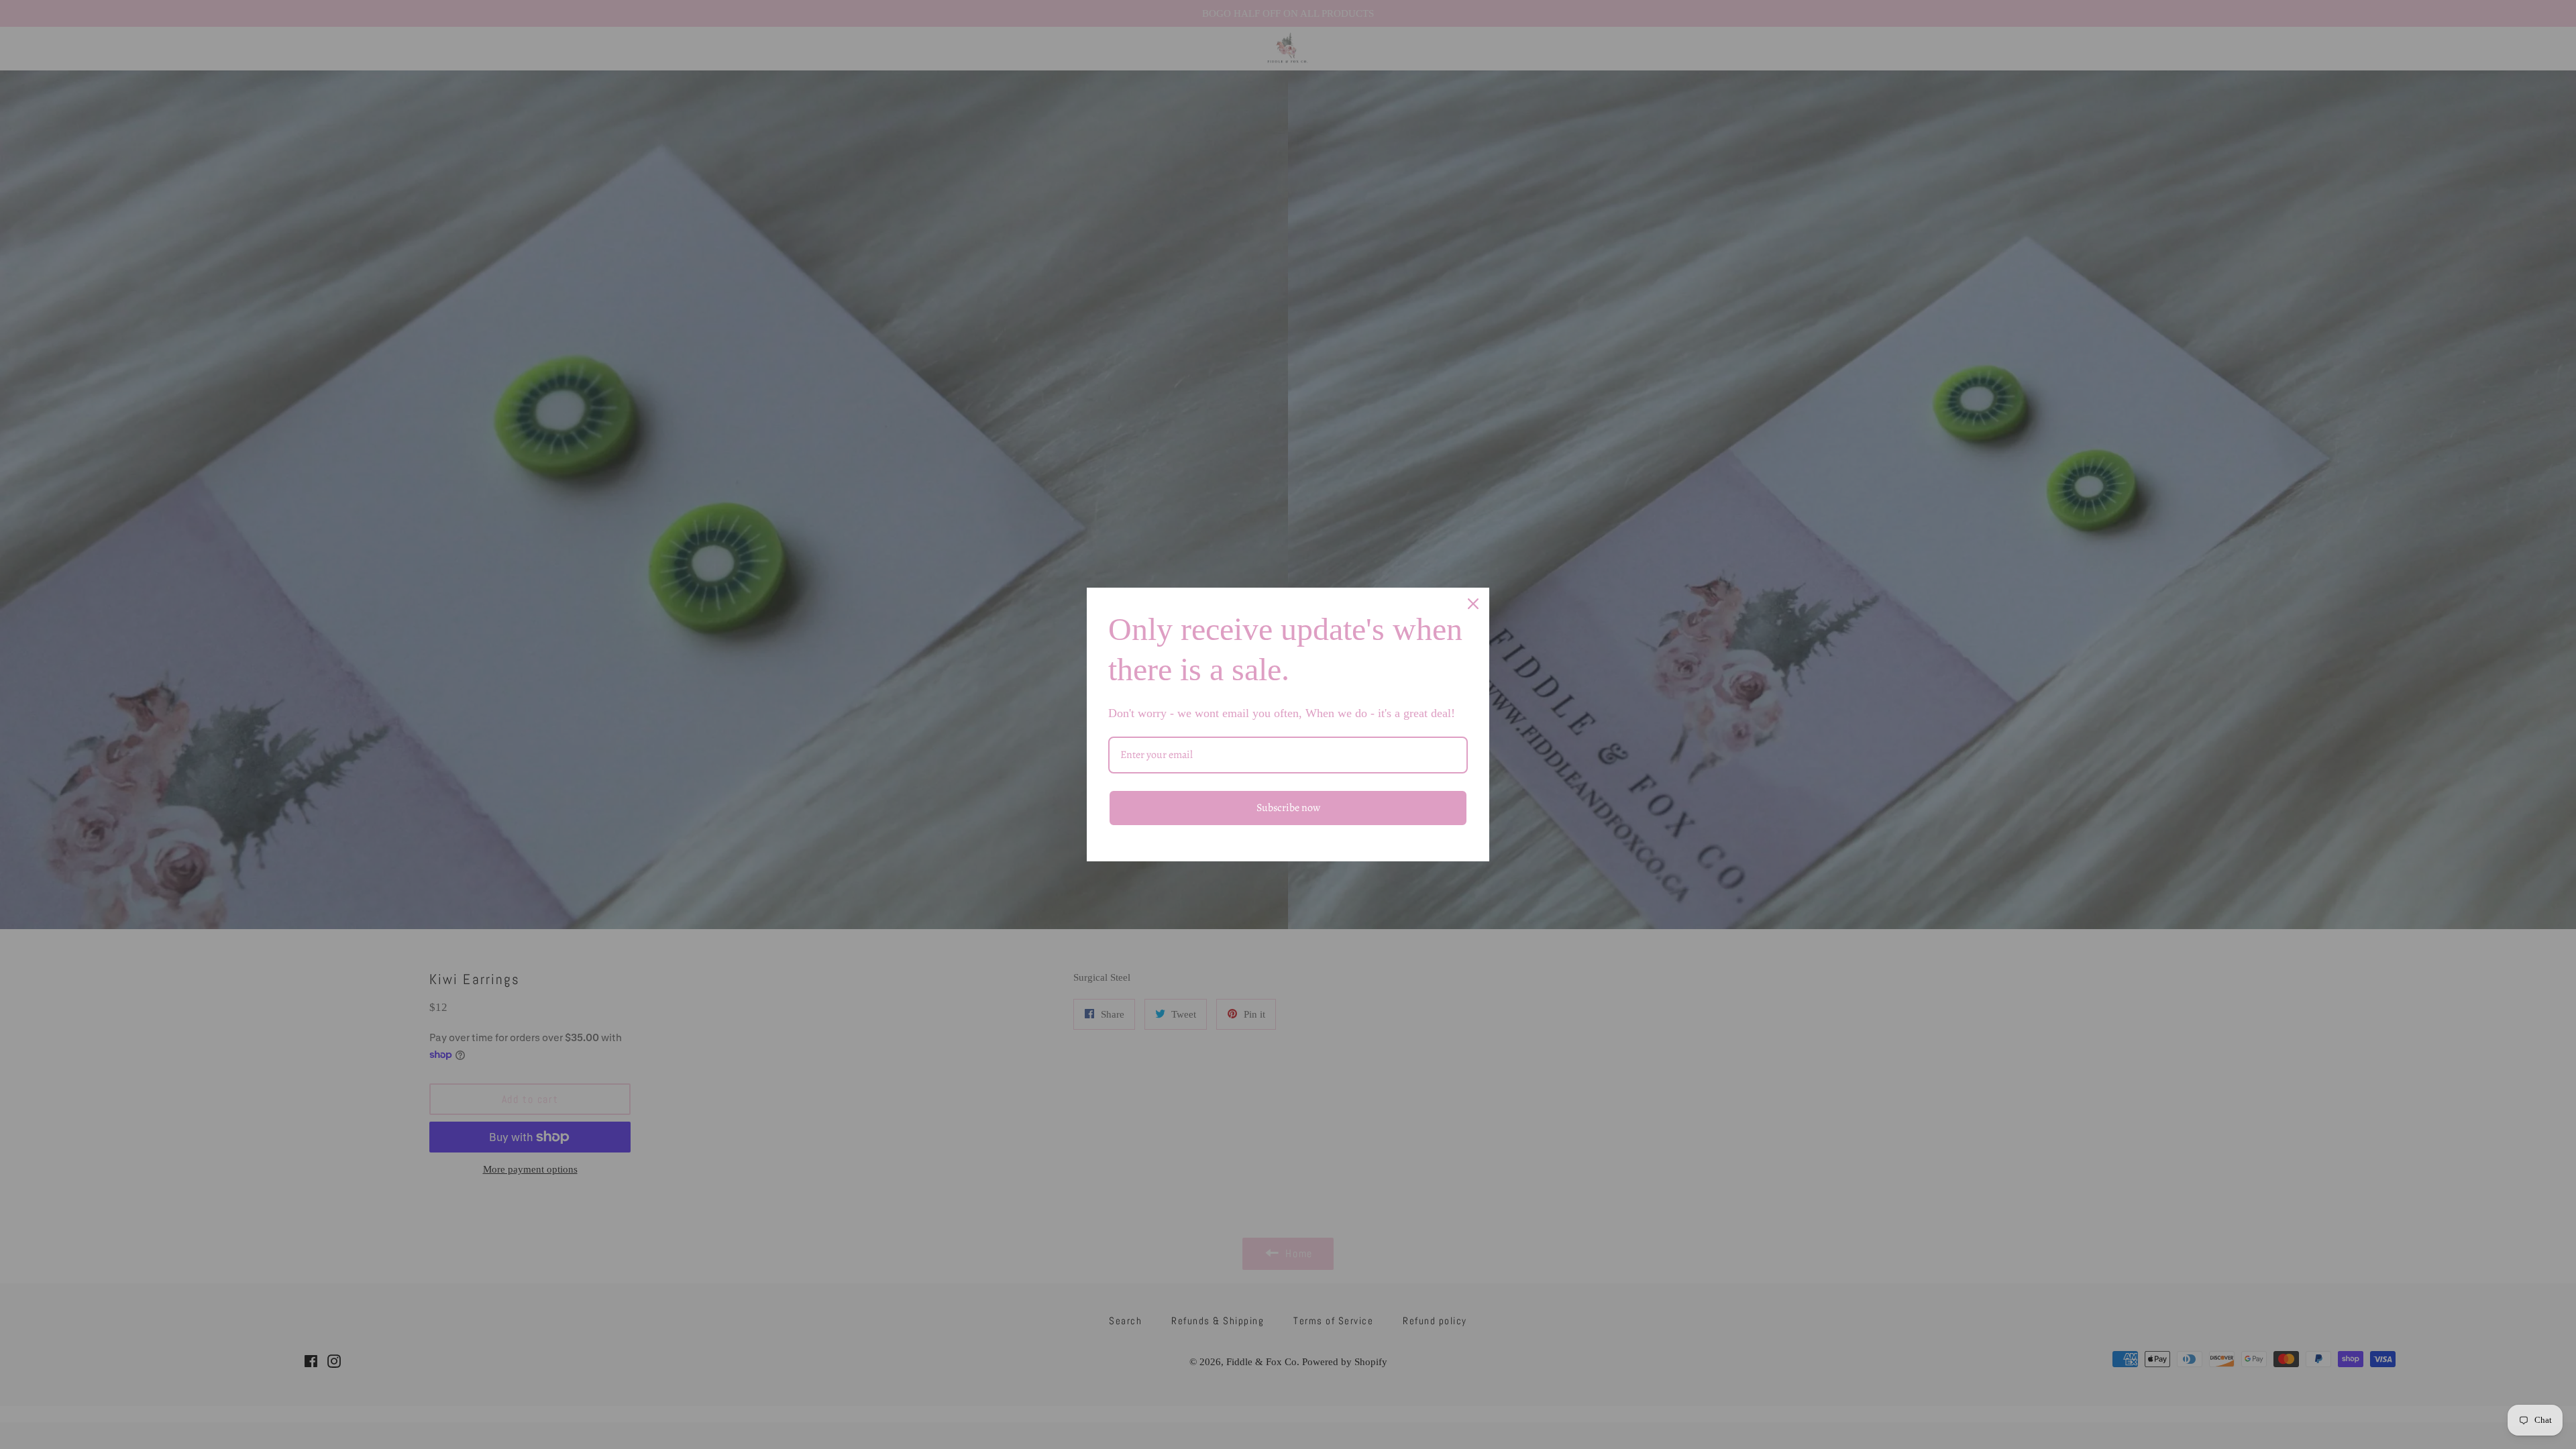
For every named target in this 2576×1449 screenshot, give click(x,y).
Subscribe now (1288, 808)
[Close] (1473, 604)
